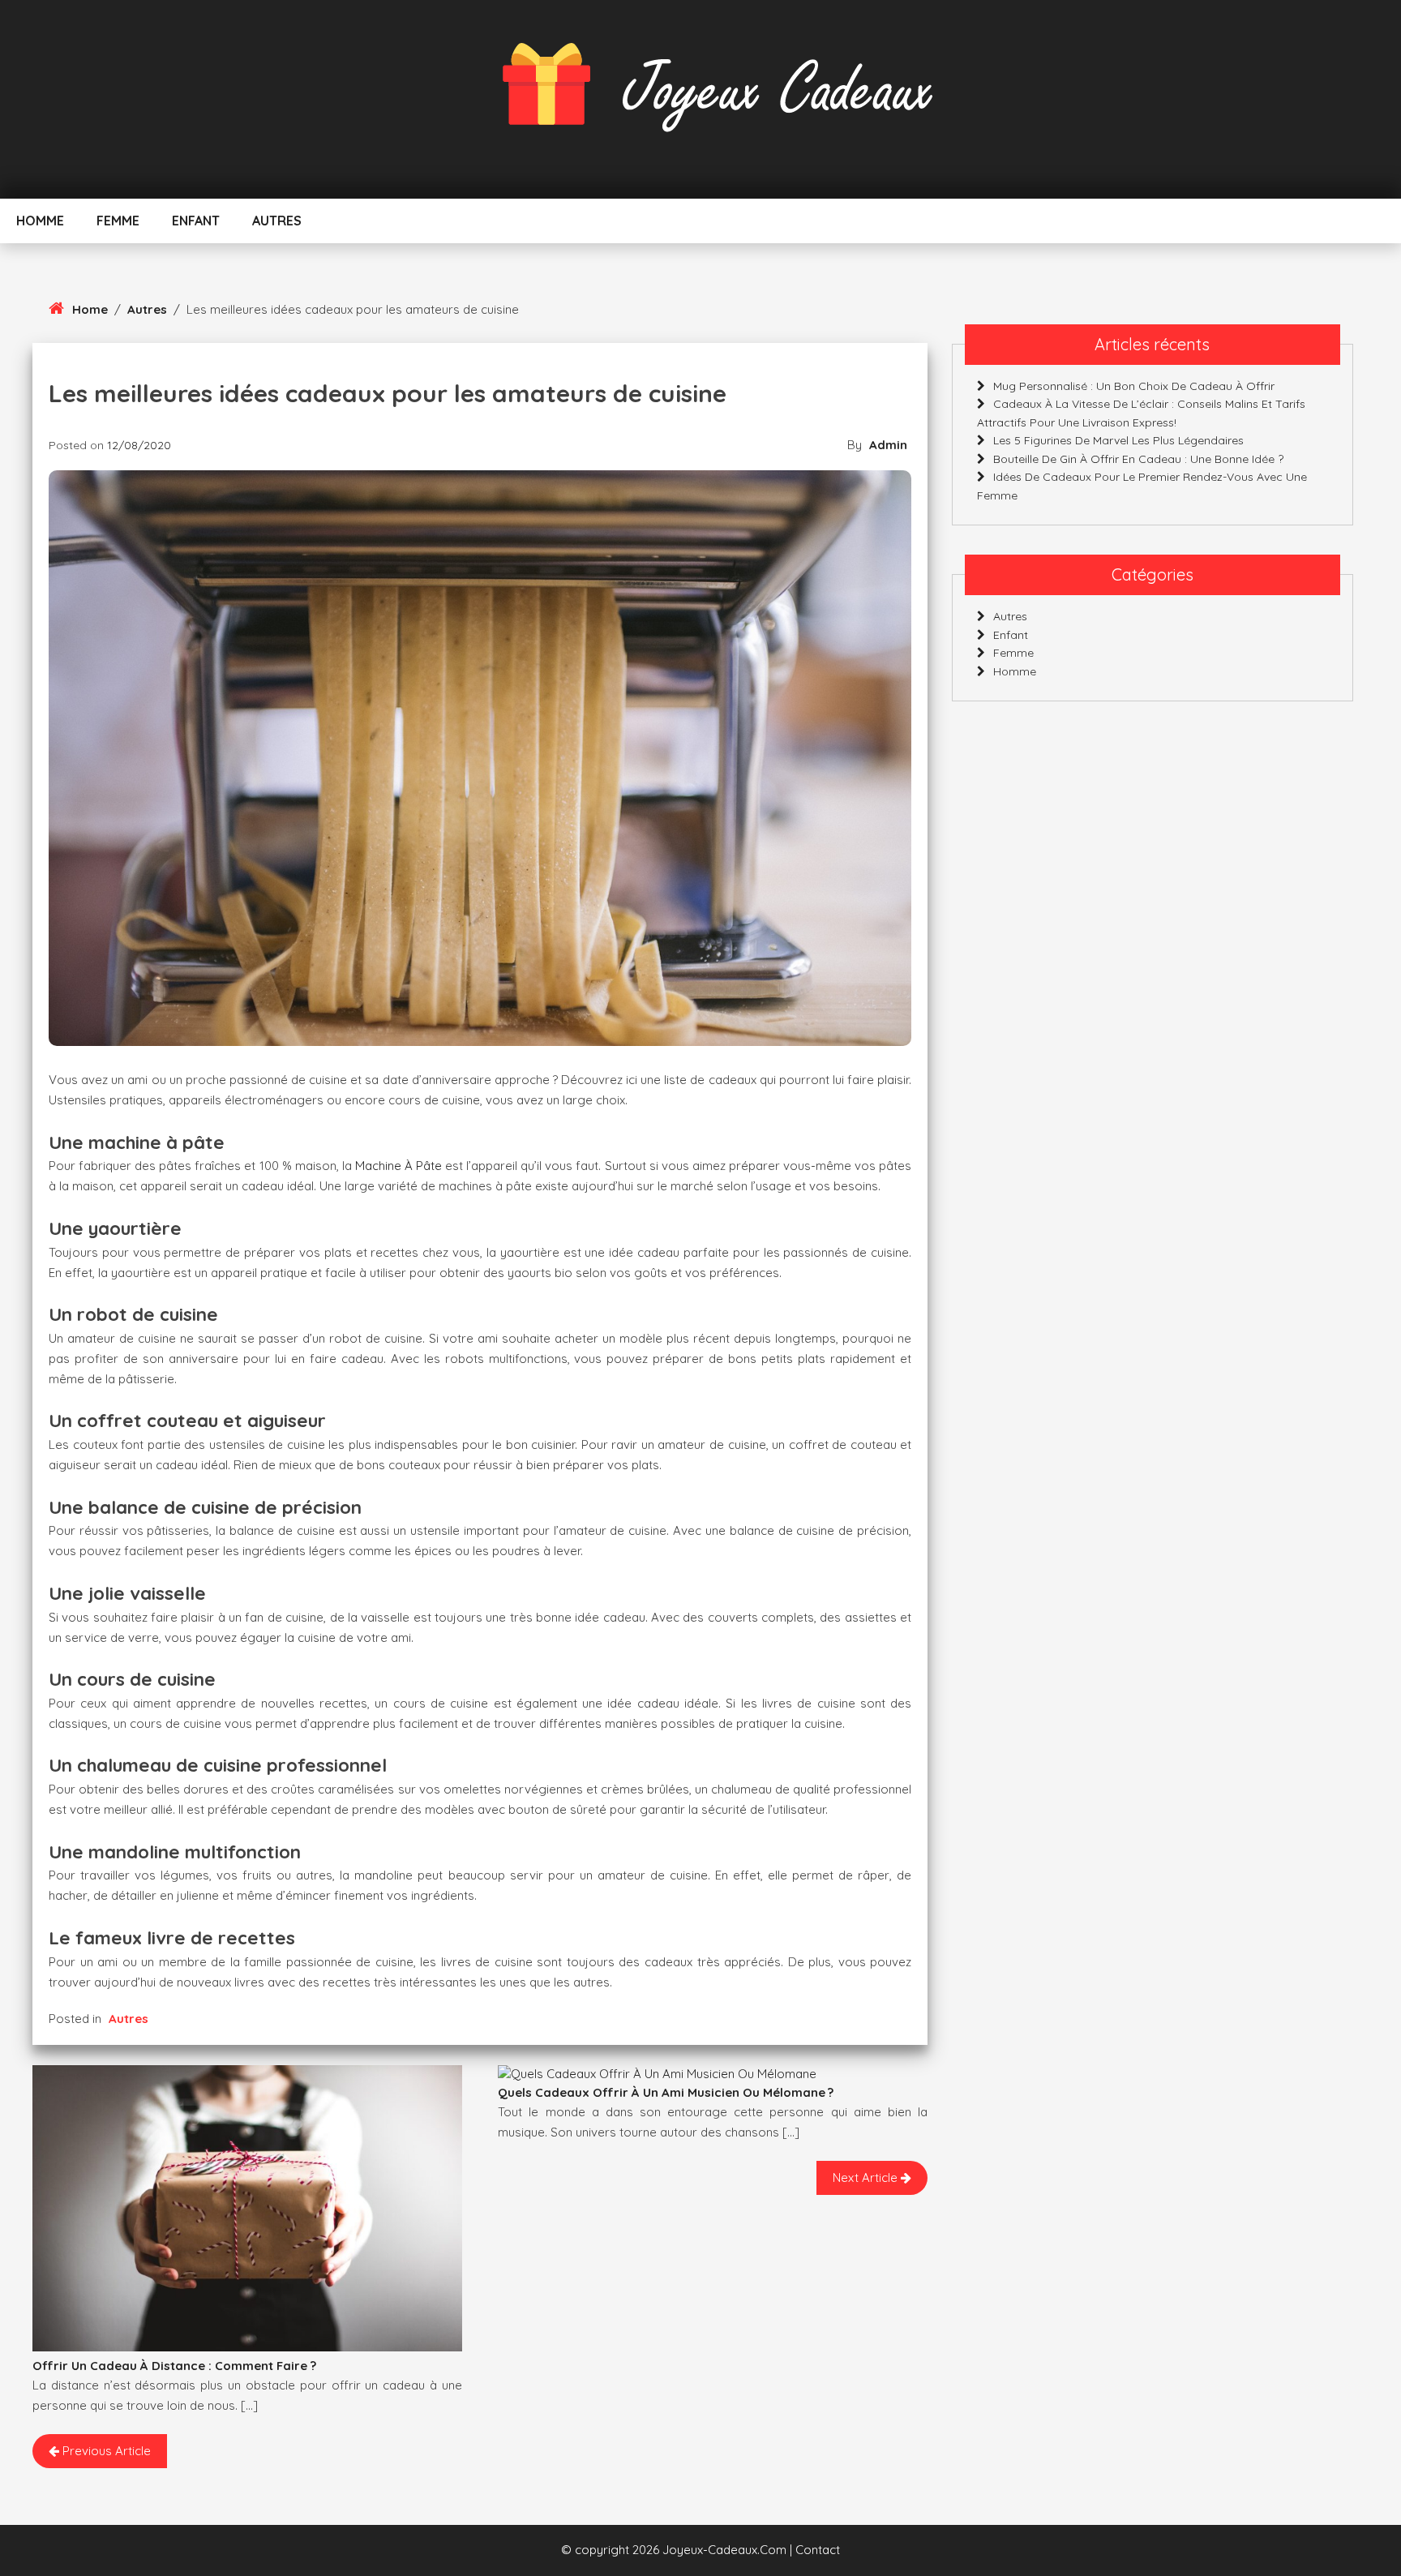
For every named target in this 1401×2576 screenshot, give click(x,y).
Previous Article (105, 2451)
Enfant (196, 221)
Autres (277, 221)
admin (888, 445)
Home (90, 309)
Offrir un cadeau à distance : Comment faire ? (174, 2366)
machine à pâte (398, 1166)
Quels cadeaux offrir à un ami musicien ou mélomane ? (666, 2092)
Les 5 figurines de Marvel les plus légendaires (1118, 440)
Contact (818, 2550)
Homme (40, 221)
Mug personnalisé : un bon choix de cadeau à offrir (1134, 386)
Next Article (867, 2177)
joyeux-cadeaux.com (724, 2550)
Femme (118, 221)
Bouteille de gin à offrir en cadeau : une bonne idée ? (1138, 459)
